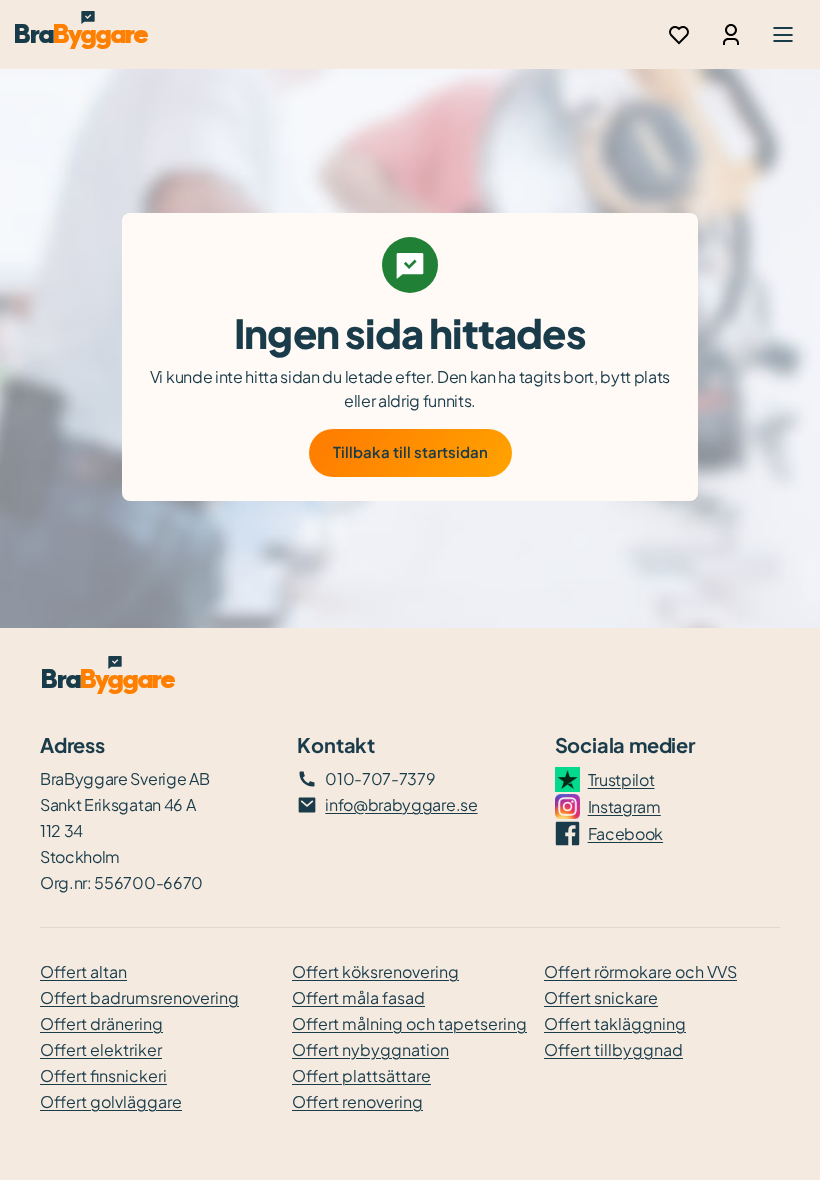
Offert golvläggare (111, 1101)
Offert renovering (357, 1101)
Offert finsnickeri (103, 1075)
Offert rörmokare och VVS (640, 971)
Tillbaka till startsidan (410, 451)
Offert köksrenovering (375, 971)
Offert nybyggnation (370, 1049)
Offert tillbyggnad (613, 1049)
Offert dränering (101, 1023)
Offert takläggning (615, 1023)
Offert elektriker (101, 1049)
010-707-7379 (380, 778)
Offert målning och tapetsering (409, 1023)
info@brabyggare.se (401, 804)
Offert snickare (601, 997)
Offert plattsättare (361, 1075)
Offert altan (83, 971)
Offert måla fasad (358, 997)
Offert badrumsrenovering (139, 997)
